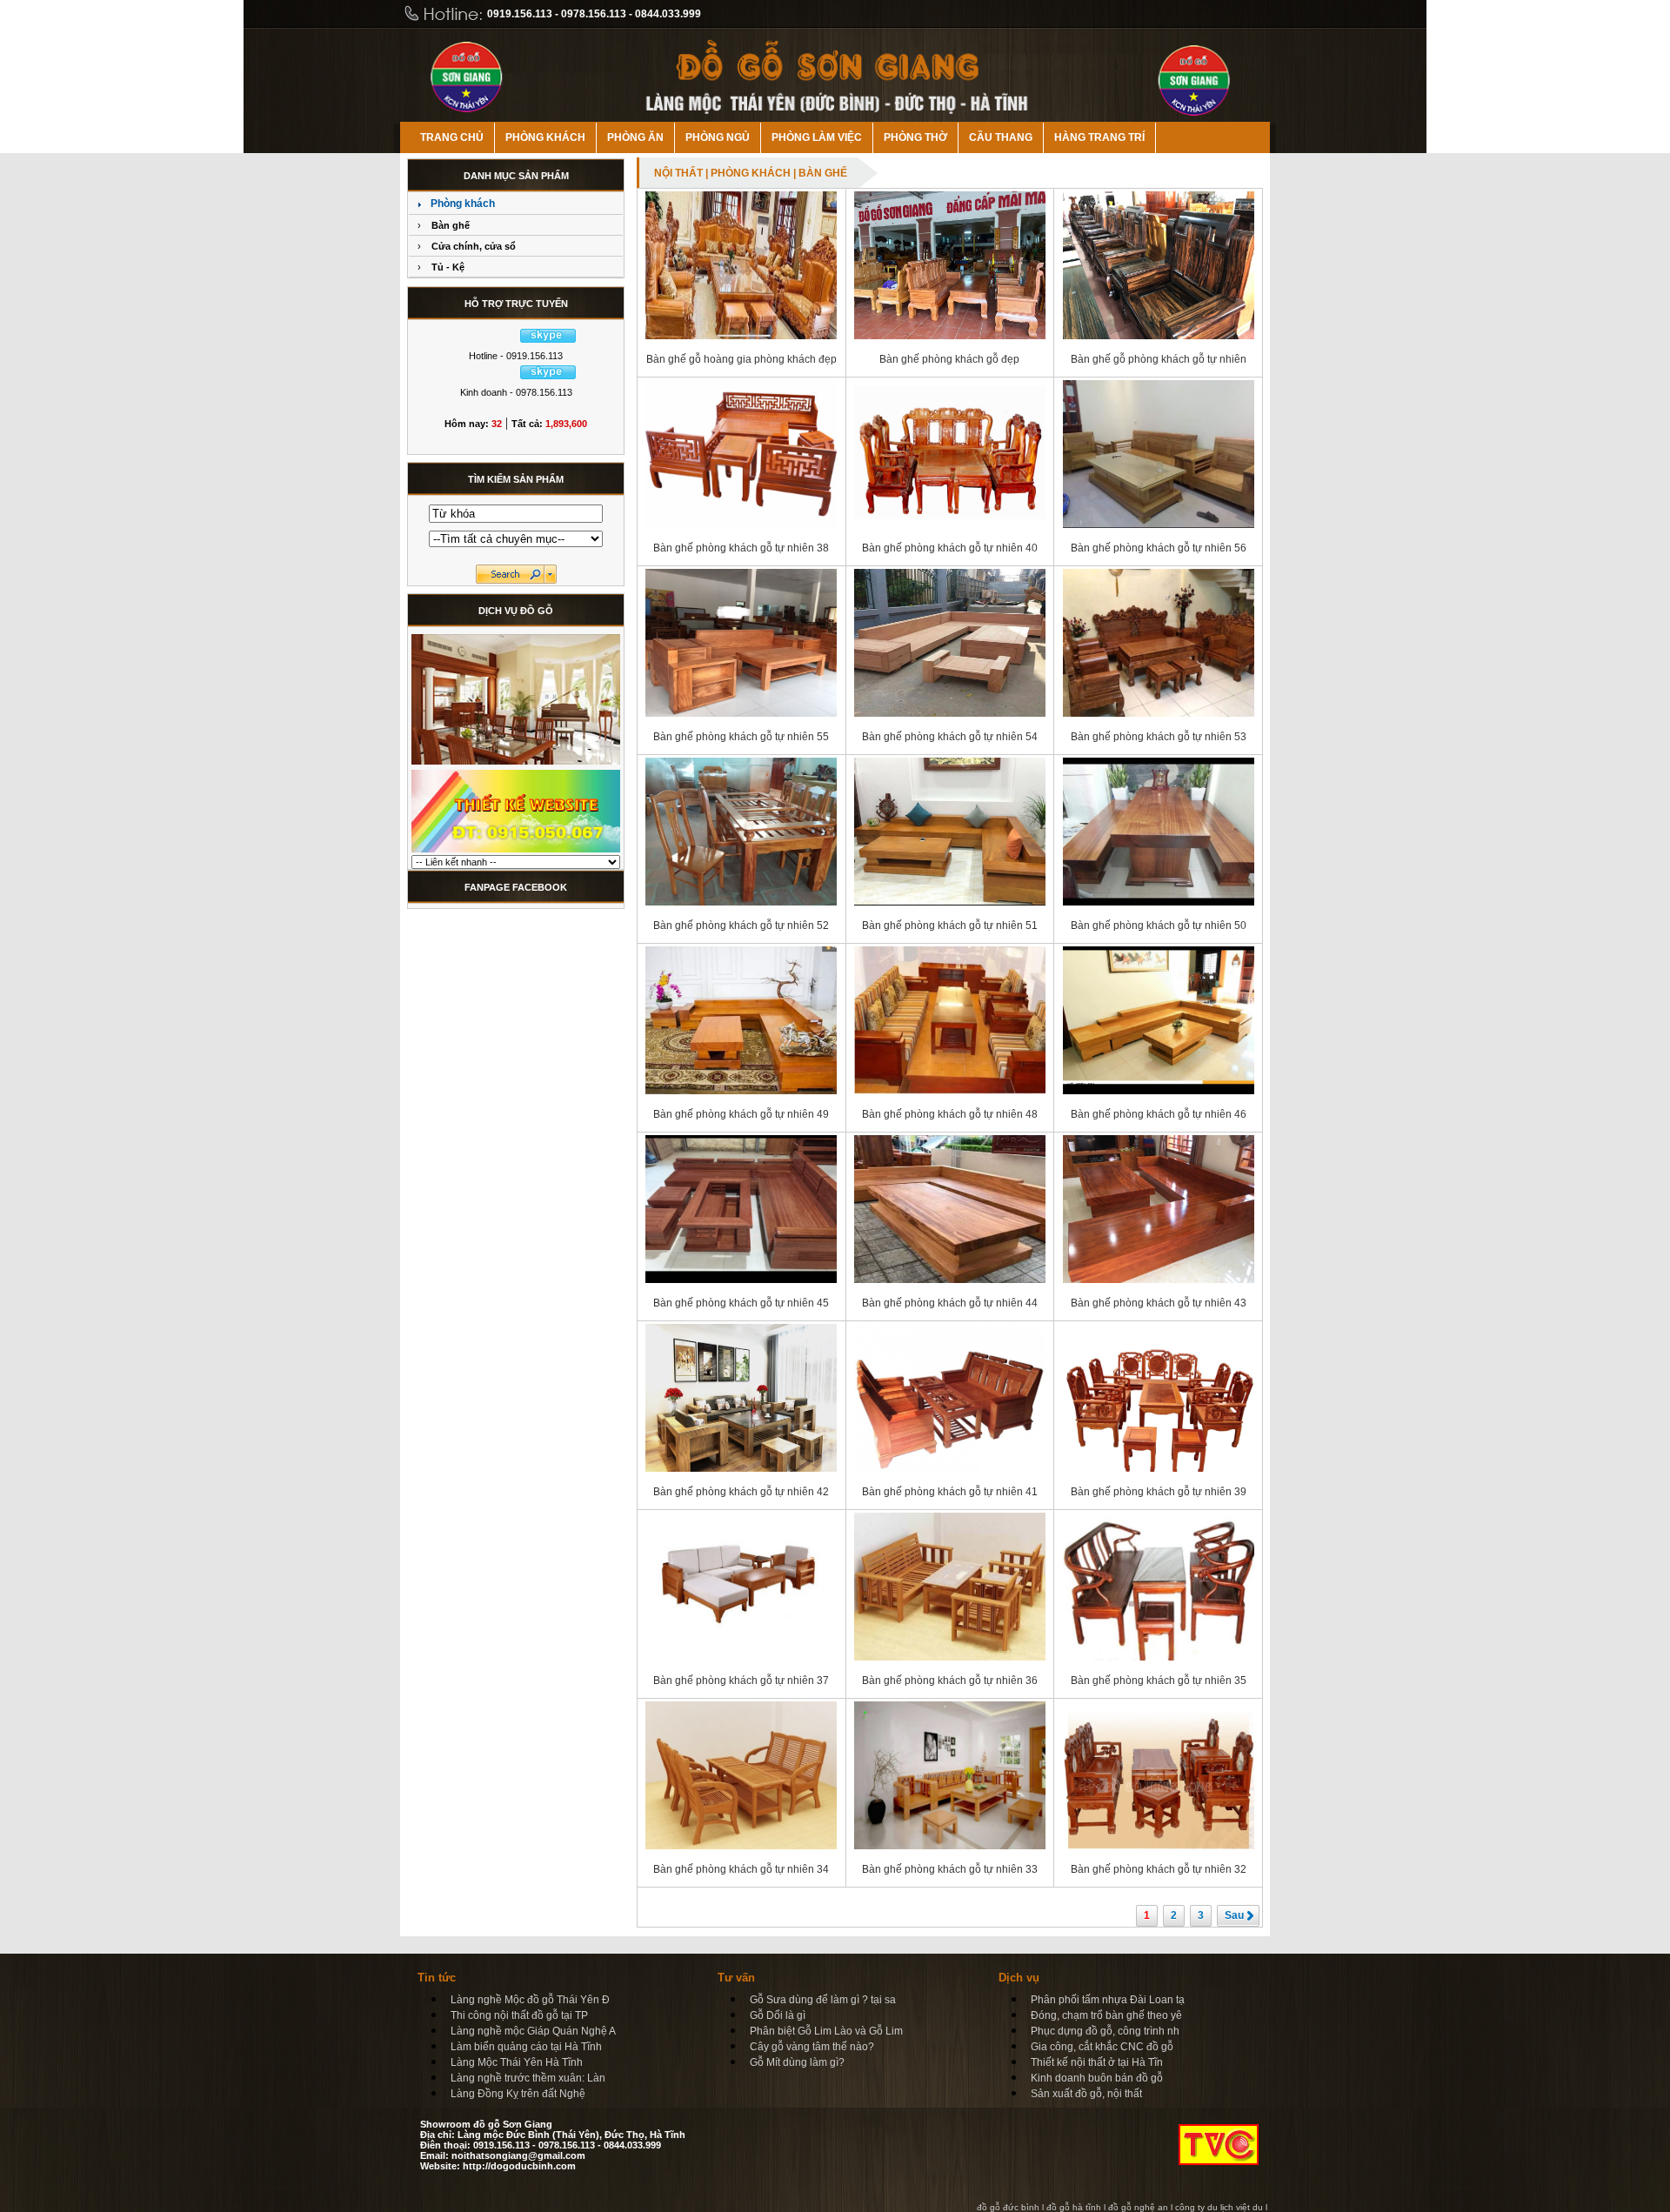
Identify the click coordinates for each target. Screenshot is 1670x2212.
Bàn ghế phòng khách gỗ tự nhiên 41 (950, 1492)
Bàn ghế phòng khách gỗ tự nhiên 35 (1159, 1681)
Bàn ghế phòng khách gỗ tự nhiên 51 (950, 926)
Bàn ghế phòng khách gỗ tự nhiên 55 (741, 737)
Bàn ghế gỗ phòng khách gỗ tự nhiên (1159, 359)
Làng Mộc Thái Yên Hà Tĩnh (517, 2062)
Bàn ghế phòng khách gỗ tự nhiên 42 (741, 1492)
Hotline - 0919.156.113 (516, 356)
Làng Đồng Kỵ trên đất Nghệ (518, 2094)
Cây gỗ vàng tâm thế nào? (812, 2047)
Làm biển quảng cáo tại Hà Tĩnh (526, 2047)
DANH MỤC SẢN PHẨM (516, 176)
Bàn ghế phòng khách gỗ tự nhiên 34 (741, 1869)
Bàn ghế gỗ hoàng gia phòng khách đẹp (741, 359)
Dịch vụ (1019, 1978)
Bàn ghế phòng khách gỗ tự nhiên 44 (950, 1303)
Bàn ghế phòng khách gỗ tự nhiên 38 (741, 548)
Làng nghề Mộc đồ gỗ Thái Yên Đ (530, 2000)
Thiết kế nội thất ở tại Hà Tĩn (1097, 2062)
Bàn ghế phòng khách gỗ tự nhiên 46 (1159, 1114)
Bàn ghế (451, 225)
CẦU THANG (1001, 137)
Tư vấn (736, 1978)
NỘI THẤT (678, 173)
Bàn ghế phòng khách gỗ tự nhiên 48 (950, 1114)
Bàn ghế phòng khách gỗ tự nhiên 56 (1159, 548)
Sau (1234, 1915)
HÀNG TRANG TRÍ (1099, 137)
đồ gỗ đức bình (1008, 2207)
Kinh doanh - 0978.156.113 (516, 392)
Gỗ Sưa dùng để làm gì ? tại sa (823, 2000)
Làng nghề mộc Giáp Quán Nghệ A (533, 2031)
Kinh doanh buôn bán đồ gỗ (1097, 2078)
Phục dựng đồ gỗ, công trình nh (1105, 2031)
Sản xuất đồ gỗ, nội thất (1086, 2094)
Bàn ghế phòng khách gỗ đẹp (949, 359)
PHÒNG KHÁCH (545, 137)
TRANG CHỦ (452, 137)
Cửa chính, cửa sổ (474, 246)
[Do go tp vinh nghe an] (516, 764)
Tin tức (437, 1978)
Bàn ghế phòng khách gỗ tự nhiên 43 (1159, 1303)
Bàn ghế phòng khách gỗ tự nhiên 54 (950, 737)
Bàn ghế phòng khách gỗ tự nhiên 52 (741, 926)
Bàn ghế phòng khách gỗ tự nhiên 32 (1159, 1869)
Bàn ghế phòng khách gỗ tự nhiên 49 (741, 1114)
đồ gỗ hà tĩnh (1074, 2207)
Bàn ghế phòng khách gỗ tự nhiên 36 (950, 1681)
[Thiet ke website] (516, 852)
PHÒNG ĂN (635, 137)
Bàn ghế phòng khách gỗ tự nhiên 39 (1159, 1492)
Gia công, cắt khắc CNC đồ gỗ (1102, 2047)
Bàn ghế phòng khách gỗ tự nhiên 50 (1159, 926)
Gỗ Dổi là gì (778, 2015)
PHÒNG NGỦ (718, 137)
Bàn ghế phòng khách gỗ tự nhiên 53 (1159, 737)
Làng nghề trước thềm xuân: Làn (528, 2078)
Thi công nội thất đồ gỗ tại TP (519, 2015)
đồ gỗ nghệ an (1138, 2207)
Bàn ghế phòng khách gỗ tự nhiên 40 (950, 548)
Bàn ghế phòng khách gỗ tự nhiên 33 (950, 1869)
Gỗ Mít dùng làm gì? (797, 2062)
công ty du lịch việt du (1219, 2207)
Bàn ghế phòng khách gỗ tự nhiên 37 (741, 1681)
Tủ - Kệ (448, 267)
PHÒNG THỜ (915, 137)
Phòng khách (463, 204)
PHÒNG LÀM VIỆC (817, 137)
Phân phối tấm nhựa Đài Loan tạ (1108, 2000)
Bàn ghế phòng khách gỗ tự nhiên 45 (741, 1303)
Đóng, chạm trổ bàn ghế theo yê (1106, 2015)
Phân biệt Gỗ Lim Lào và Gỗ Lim (826, 2031)
